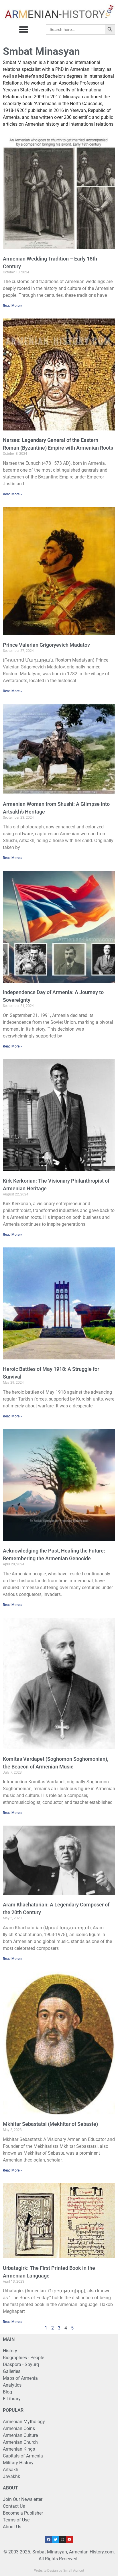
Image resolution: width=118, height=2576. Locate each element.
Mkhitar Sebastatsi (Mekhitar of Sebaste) (50, 2124)
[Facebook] (49, 2539)
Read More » (12, 306)
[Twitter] (56, 2539)
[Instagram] (62, 2539)
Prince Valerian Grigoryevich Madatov (46, 645)
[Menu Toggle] (24, 29)
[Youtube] (69, 2539)
